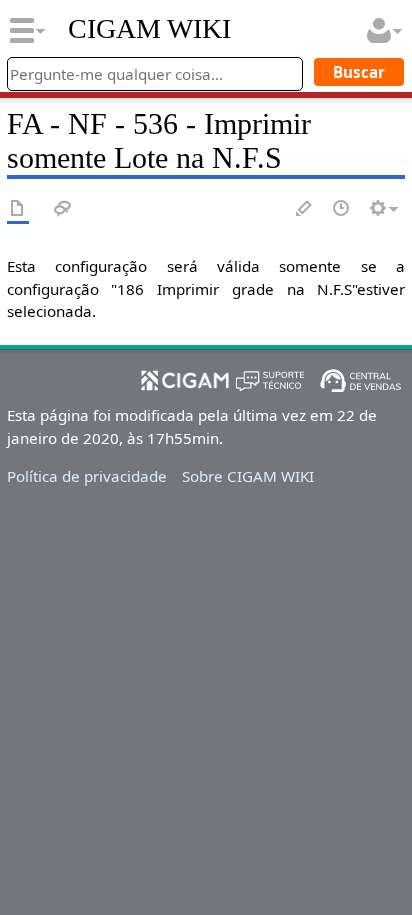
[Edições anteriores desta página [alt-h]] (342, 209)
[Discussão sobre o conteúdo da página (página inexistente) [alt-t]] (63, 209)
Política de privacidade (87, 476)
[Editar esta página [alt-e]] (305, 209)
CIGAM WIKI (149, 29)
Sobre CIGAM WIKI (248, 476)
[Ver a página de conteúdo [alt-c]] (18, 209)
